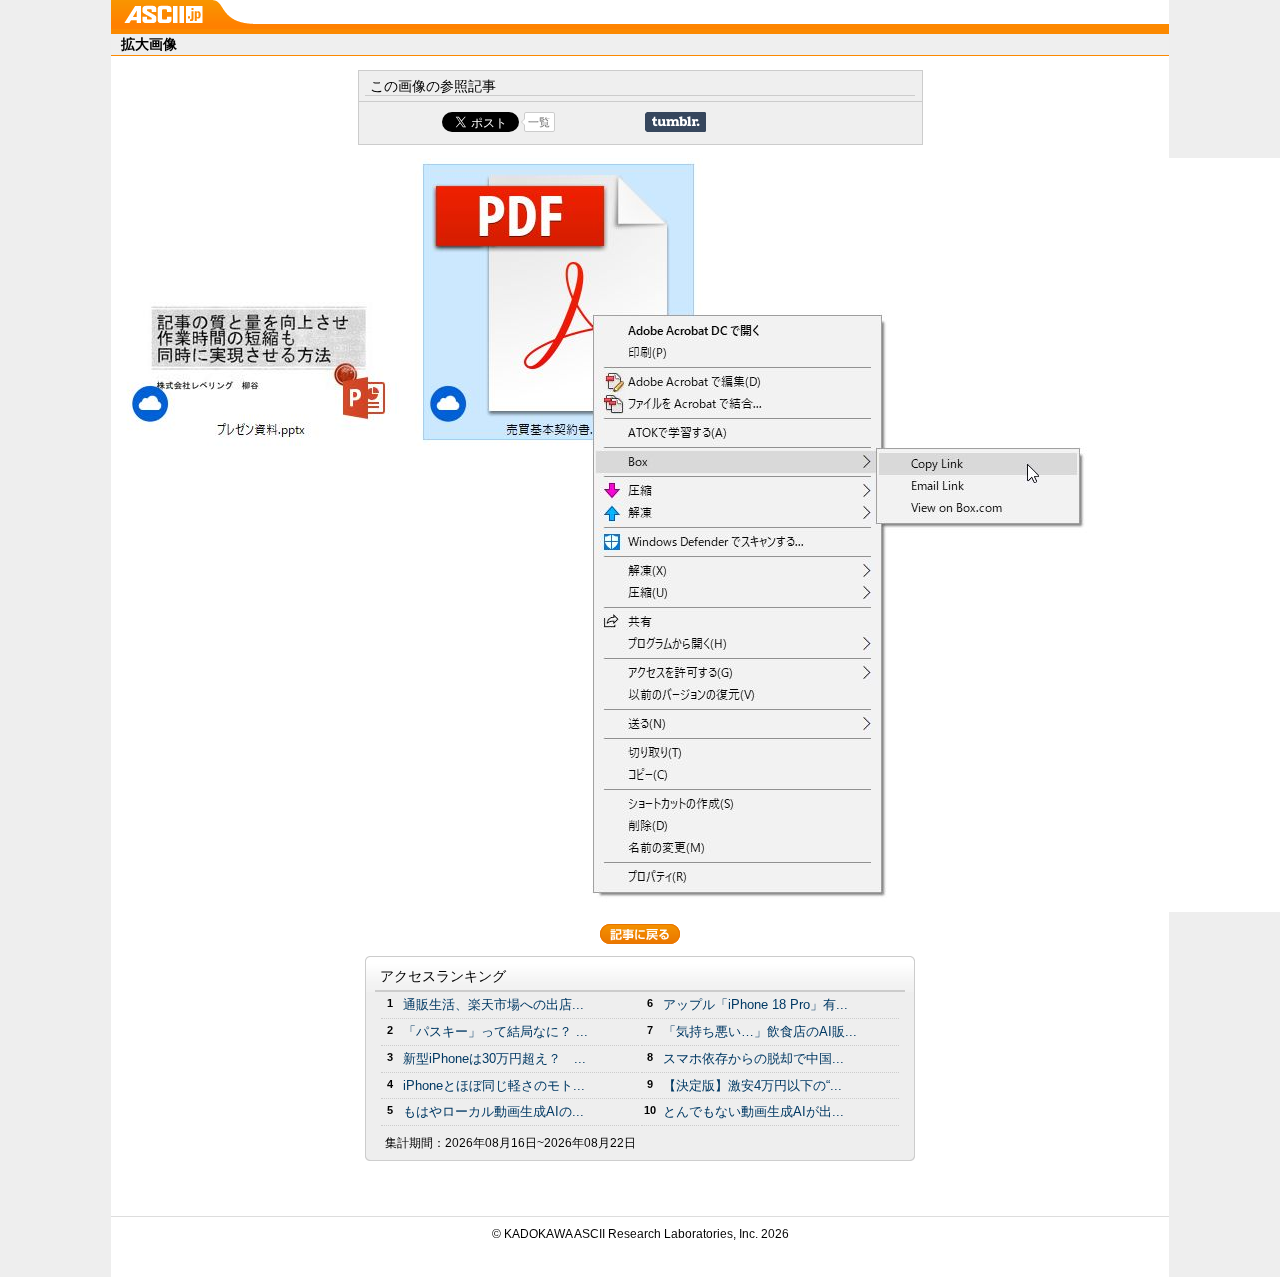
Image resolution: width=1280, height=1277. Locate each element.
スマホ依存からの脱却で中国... (753, 1058)
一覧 (539, 122)
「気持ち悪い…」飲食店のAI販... (760, 1031)
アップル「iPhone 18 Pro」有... (755, 1004)
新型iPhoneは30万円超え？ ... (494, 1058)
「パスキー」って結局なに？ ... (495, 1031)
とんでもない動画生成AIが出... (753, 1111)
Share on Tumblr (675, 122)
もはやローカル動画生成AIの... (493, 1111)
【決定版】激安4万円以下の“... (752, 1085)
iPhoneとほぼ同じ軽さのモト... (494, 1085)
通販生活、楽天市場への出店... (493, 1004)
